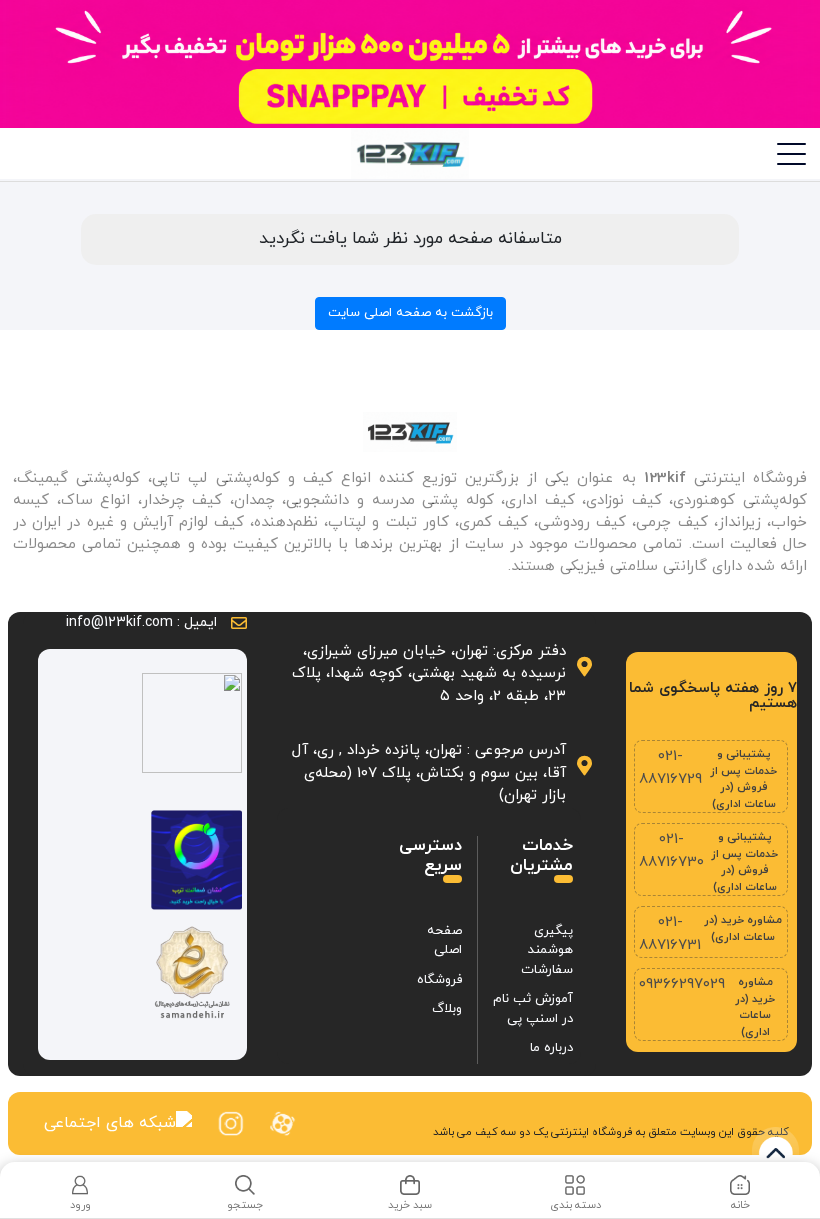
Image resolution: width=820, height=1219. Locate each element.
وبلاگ (447, 1009)
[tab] (740, 1194)
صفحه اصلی (444, 941)
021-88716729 (670, 768)
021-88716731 (670, 934)
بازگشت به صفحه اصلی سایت (410, 313)
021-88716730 (671, 851)
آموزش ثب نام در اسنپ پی (533, 1009)
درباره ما (551, 1048)
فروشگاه (439, 980)
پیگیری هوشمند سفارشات (547, 950)
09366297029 (682, 984)
